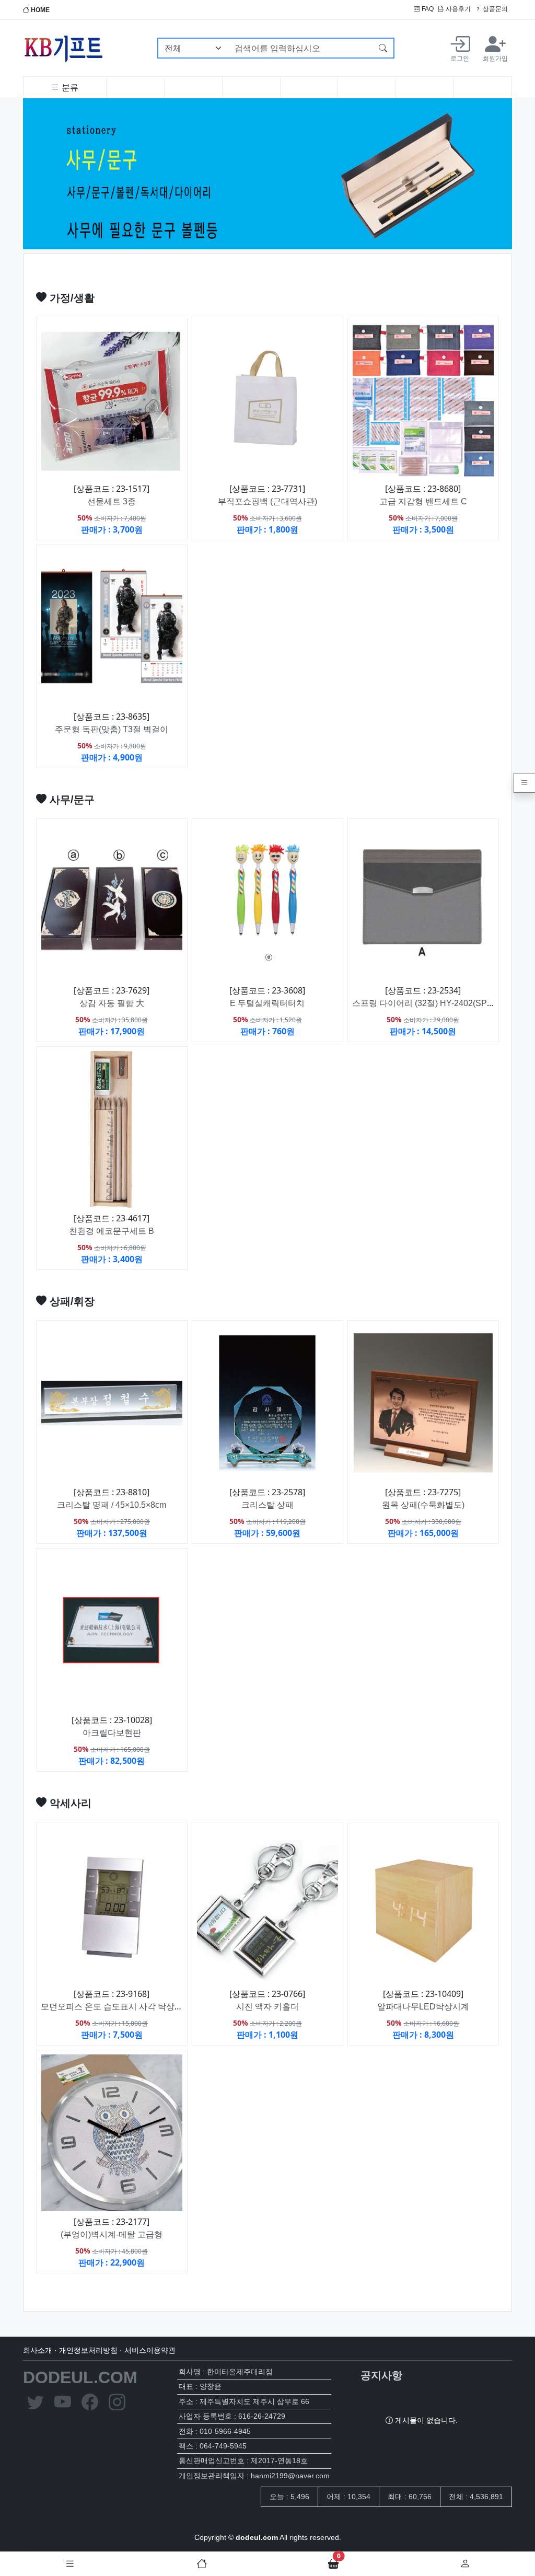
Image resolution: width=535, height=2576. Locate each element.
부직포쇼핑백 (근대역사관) (267, 501)
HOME (39, 10)
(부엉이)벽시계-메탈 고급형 (112, 2234)
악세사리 (69, 1803)
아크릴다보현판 (112, 1733)
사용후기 (457, 9)
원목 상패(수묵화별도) (423, 1505)
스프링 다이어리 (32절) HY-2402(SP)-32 (427, 1003)
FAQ (427, 9)
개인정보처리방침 (88, 2350)
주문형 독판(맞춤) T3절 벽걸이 (112, 729)
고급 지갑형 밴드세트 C (423, 501)
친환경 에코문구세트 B (112, 1231)
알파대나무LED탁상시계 (423, 2007)
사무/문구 (71, 800)
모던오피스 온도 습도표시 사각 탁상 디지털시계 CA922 (144, 2007)
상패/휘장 (71, 1301)
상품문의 (495, 9)
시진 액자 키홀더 (267, 2007)
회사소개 (38, 2350)
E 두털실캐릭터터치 (267, 1003)
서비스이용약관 (150, 2350)
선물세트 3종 (112, 501)
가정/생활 (71, 298)
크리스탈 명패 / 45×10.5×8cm (112, 1505)
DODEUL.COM (80, 2377)
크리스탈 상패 (267, 1505)
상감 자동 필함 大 (112, 1003)
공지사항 (381, 2375)
